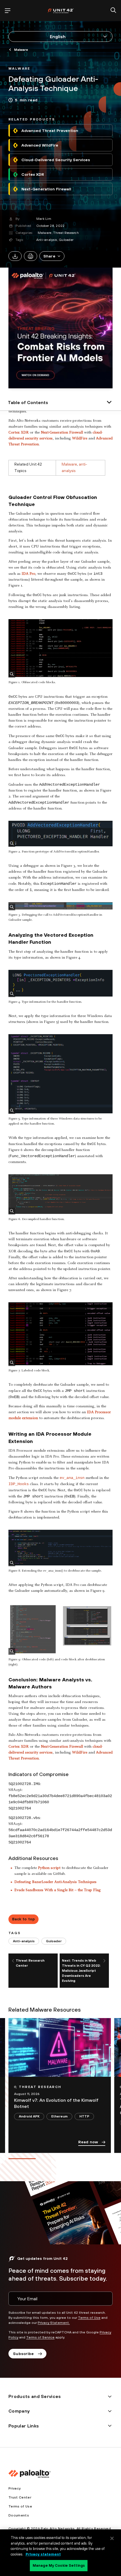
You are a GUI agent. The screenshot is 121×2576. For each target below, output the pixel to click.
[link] (19, 68)
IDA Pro (28, 574)
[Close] (112, 2538)
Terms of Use (89, 2318)
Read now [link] (88, 2142)
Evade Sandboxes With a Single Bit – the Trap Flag (58, 1890)
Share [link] (49, 256)
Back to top (24, 1919)
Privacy (14, 2488)
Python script (49, 1868)
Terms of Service (40, 2337)
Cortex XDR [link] (33, 174)
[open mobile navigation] (8, 11)
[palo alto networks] (60, 11)
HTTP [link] (84, 2116)
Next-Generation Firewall (62, 433)
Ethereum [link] (59, 2116)
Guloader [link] (54, 1941)
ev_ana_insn (72, 1478)
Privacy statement (43, 2554)
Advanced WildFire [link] (40, 145)
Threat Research (66, 233)
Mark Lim (44, 219)
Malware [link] (21, 50)
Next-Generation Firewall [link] (46, 189)
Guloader (66, 240)
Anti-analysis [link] (24, 1941)
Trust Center (20, 2497)
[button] (52, 256)
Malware (45, 233)
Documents (19, 2515)
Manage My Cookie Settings (59, 2565)
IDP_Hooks (19, 1484)
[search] (113, 11)
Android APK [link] (29, 2116)
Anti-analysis (47, 240)
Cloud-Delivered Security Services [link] (56, 160)
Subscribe (23, 2354)
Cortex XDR (19, 433)
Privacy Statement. (54, 2323)
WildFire (80, 439)
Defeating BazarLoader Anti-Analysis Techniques (55, 1882)
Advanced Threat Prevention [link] (50, 131)
